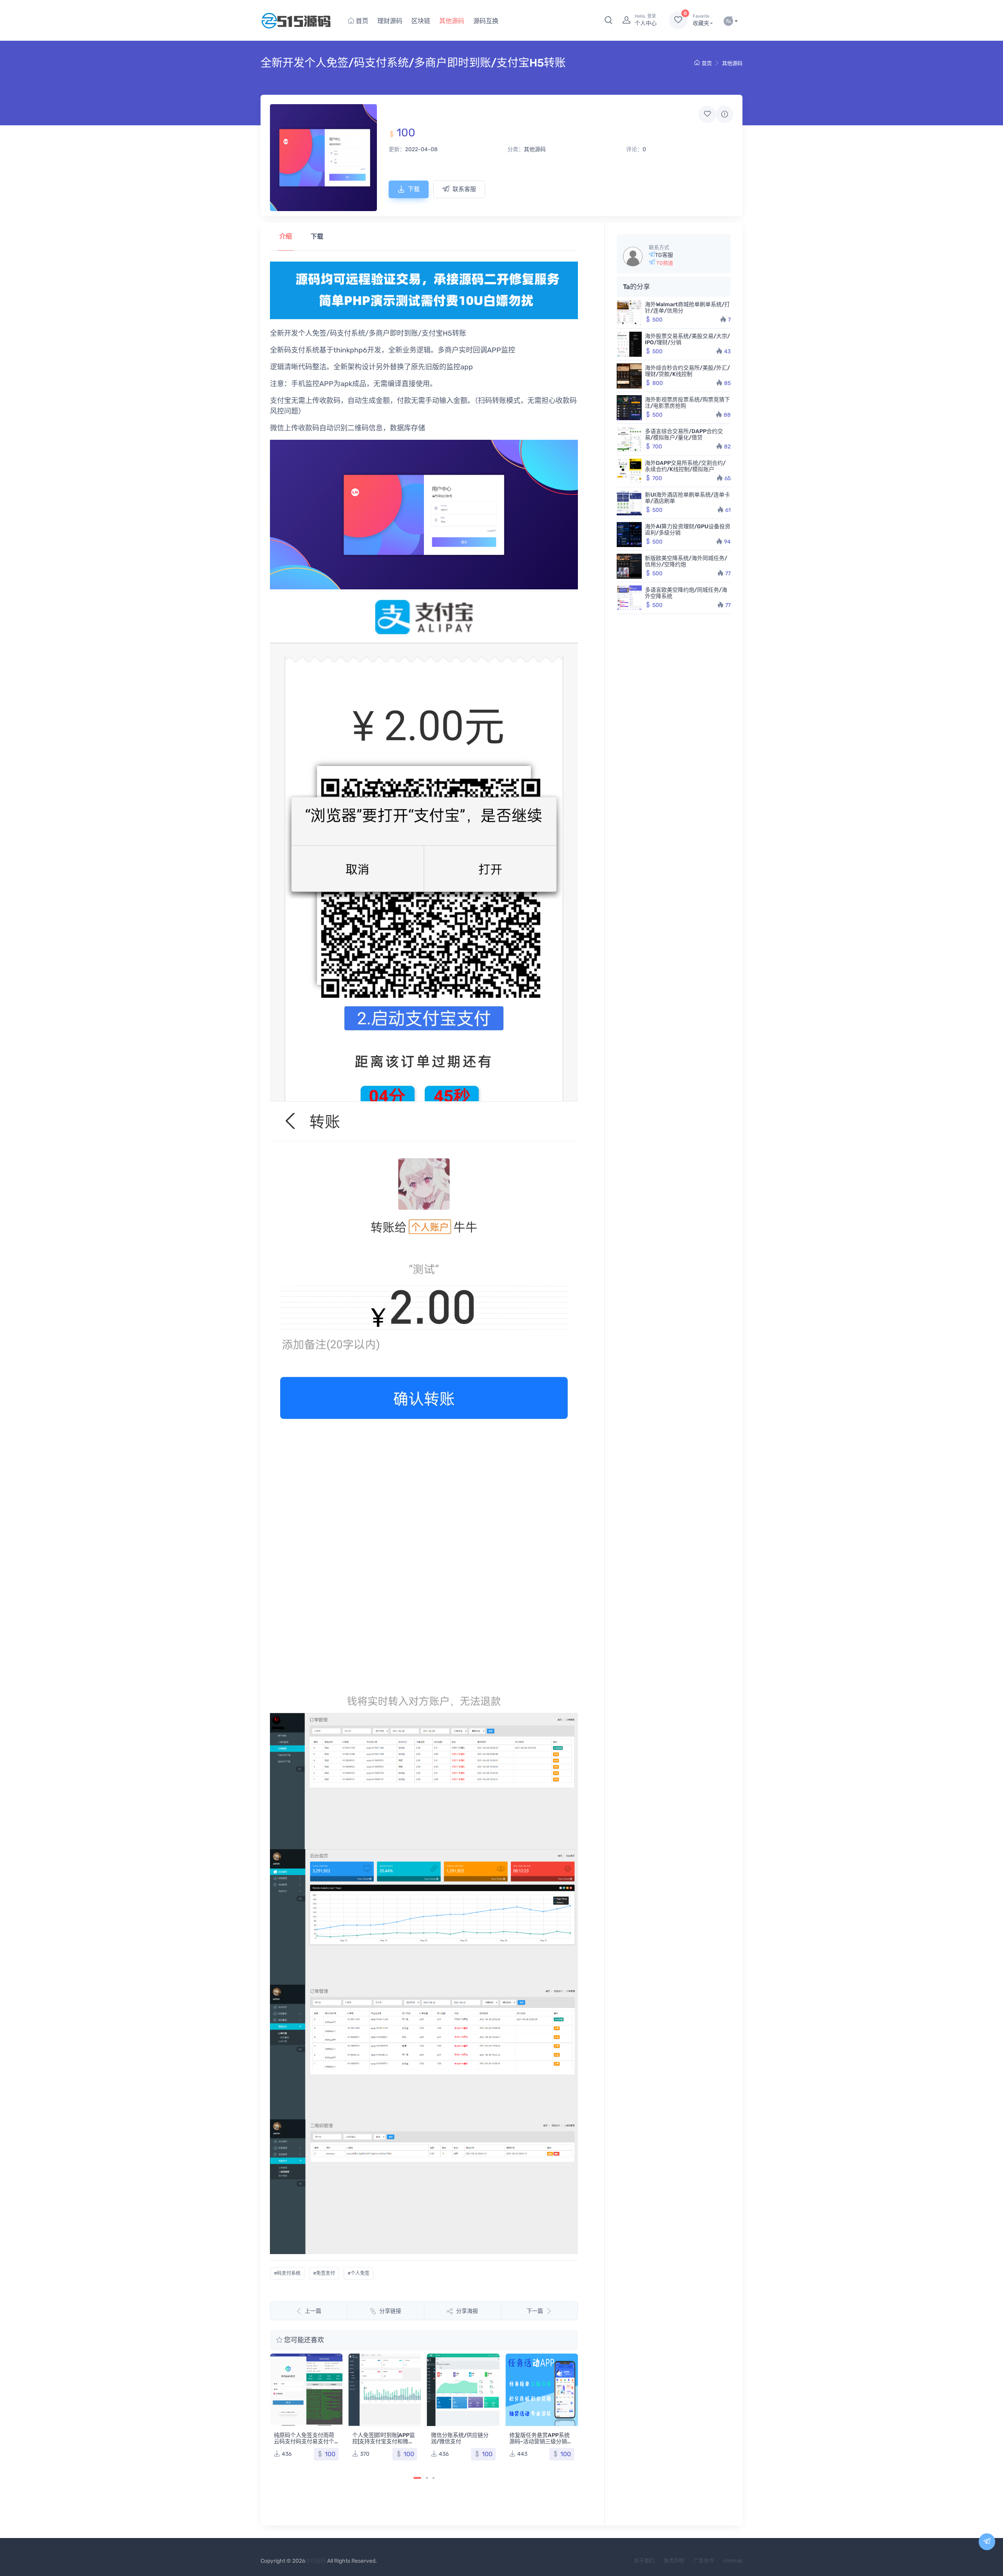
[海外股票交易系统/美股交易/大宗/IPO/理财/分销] (629, 344)
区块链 (421, 21)
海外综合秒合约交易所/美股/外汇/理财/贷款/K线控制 (687, 371)
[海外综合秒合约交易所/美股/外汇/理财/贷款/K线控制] (629, 376)
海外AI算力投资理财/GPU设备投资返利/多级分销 (688, 530)
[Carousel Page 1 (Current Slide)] (417, 2478)
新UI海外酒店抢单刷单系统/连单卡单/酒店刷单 (687, 498)
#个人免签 (358, 2273)
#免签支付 (324, 2273)
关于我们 (644, 2561)
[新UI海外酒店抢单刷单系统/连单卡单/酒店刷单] (629, 503)
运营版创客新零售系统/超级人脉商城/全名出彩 (541, 2366)
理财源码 (390, 21)
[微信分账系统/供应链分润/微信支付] (385, 2390)
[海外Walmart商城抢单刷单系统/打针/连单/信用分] (629, 313)
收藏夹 (701, 20)
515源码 (316, 2561)
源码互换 (486, 21)
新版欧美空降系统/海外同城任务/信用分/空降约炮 (686, 561)
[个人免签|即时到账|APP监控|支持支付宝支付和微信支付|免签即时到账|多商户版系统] (306, 2390)
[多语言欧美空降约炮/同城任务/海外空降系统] (629, 598)
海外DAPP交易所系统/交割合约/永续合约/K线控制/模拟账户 (685, 466)
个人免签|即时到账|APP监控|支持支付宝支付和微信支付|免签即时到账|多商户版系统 (305, 2445)
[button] (608, 20)
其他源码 (452, 21)
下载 (414, 189)
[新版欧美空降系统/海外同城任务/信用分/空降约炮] (629, 566)
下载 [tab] (317, 236)
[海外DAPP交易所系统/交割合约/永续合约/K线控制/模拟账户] (629, 471)
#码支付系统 (287, 2273)
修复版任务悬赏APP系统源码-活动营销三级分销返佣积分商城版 (463, 2441)
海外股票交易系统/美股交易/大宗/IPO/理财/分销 (687, 339)
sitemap (733, 2561)
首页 (361, 21)
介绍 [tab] (286, 236)
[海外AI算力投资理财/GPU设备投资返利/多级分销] (629, 535)
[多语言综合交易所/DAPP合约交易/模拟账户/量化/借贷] (629, 439)
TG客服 (664, 255)
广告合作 (704, 2561)
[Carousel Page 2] (427, 2478)
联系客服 (464, 189)
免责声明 (674, 2561)
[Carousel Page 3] (434, 2478)
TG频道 (664, 263)
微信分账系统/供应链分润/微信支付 (381, 2438)
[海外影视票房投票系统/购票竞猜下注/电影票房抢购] (629, 408)
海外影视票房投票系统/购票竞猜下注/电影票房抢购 (687, 403)
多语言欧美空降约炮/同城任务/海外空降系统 (686, 593)
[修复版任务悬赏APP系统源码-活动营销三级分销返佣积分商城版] (463, 2390)
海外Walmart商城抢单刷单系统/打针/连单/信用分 (687, 308)
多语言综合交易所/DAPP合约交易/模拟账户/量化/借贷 (684, 434)
